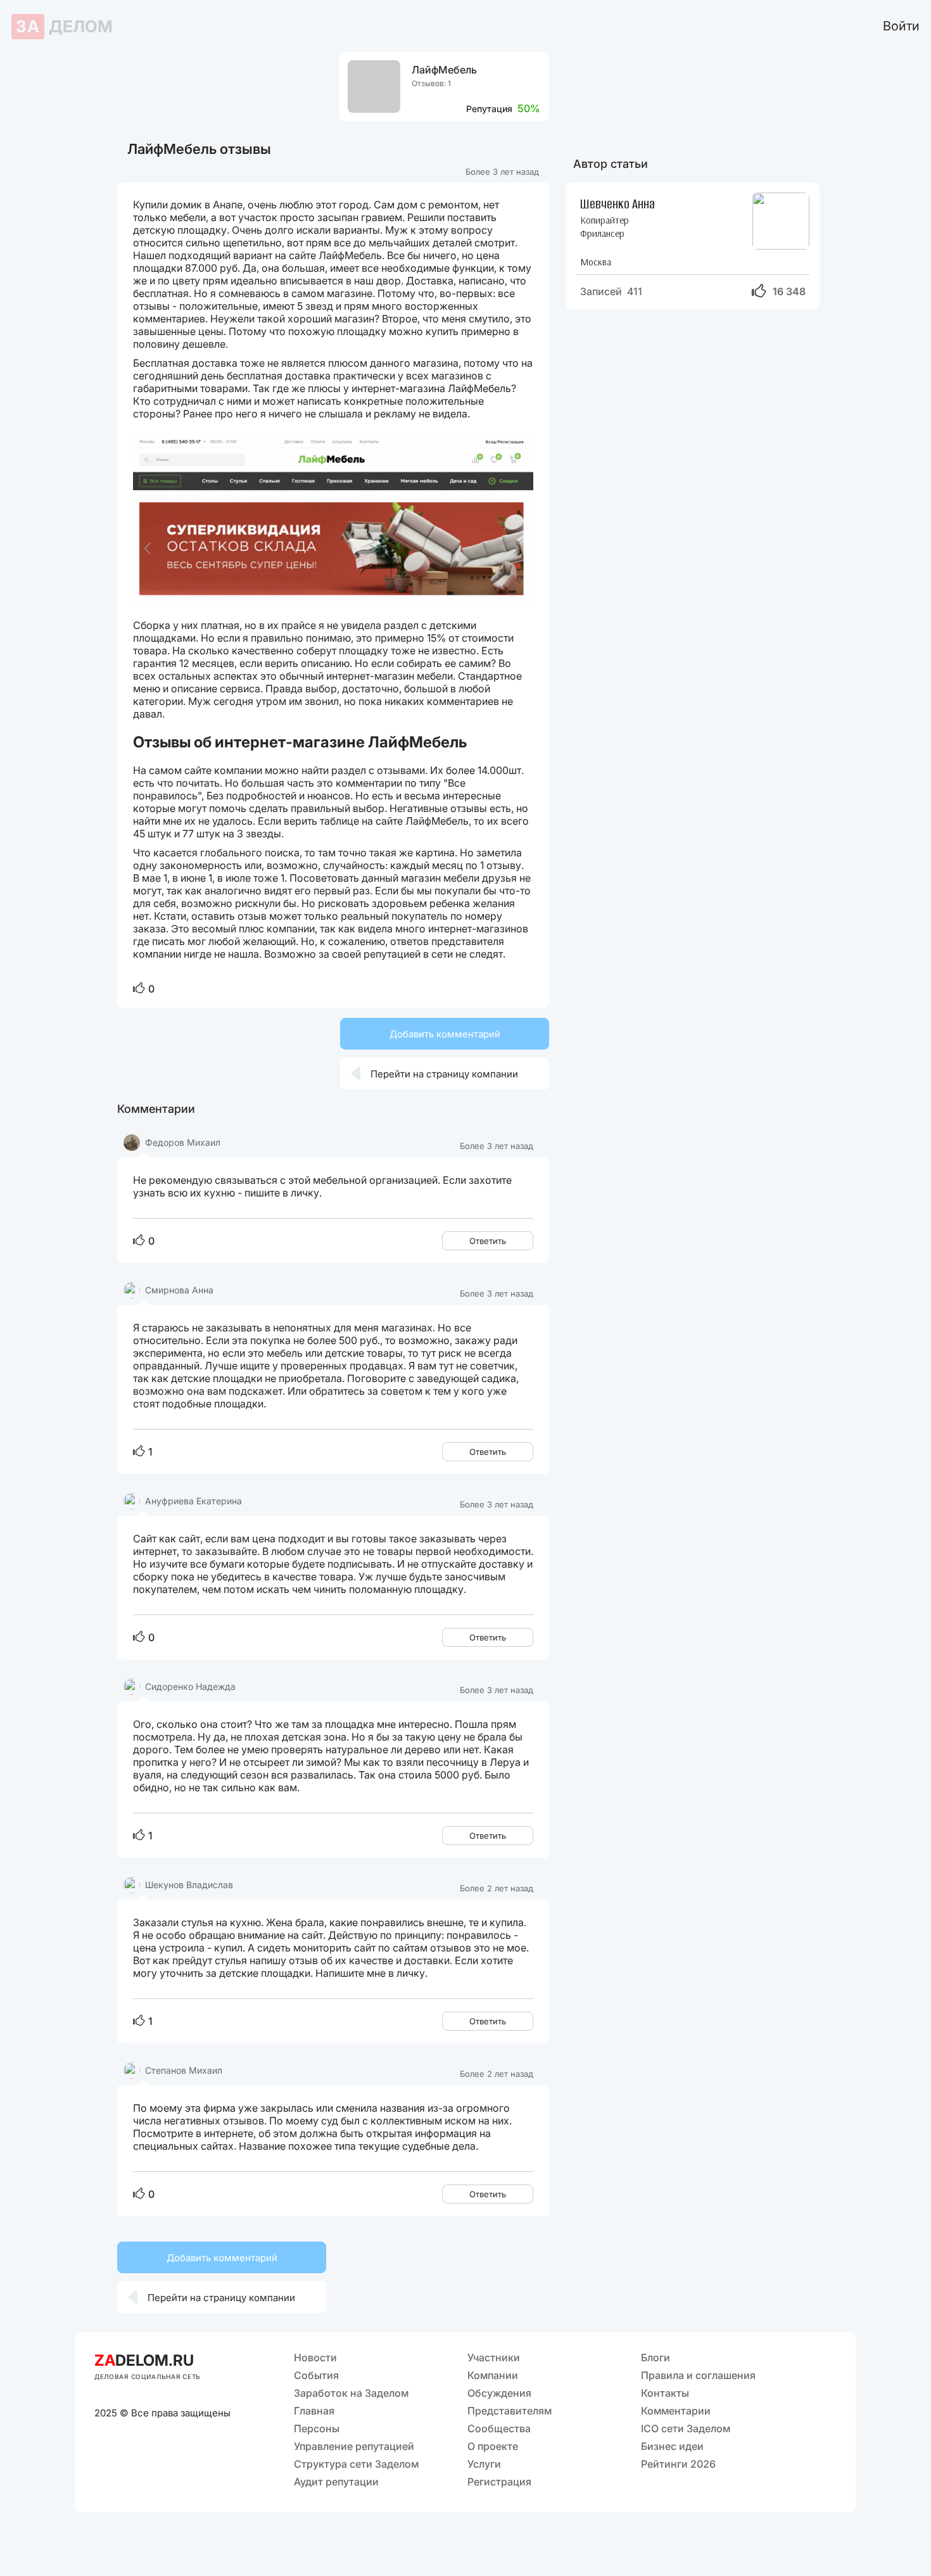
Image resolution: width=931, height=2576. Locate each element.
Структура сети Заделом (356, 2464)
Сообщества (499, 2428)
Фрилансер (602, 233)
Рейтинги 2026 (678, 2464)
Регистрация (499, 2482)
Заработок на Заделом (351, 2393)
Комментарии (676, 2411)
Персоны (317, 2428)
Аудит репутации (336, 2482)
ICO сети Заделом (686, 2428)
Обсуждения (499, 2393)
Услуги (484, 2464)
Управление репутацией (354, 2446)
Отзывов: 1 (431, 83)
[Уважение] (139, 989)
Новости (315, 2357)
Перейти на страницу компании (434, 1074)
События (316, 2375)
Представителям (510, 2411)
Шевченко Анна (617, 203)
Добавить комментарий (445, 1034)
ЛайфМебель (444, 70)
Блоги (655, 2357)
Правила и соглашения (698, 2375)
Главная (314, 2411)
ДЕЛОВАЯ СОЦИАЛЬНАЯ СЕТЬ (148, 2376)
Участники (494, 2357)
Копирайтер (605, 220)
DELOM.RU (144, 2360)
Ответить (488, 1241)
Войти (901, 26)
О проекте (493, 2446)
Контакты (665, 2393)
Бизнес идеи (672, 2446)
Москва (596, 262)
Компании (493, 2375)
